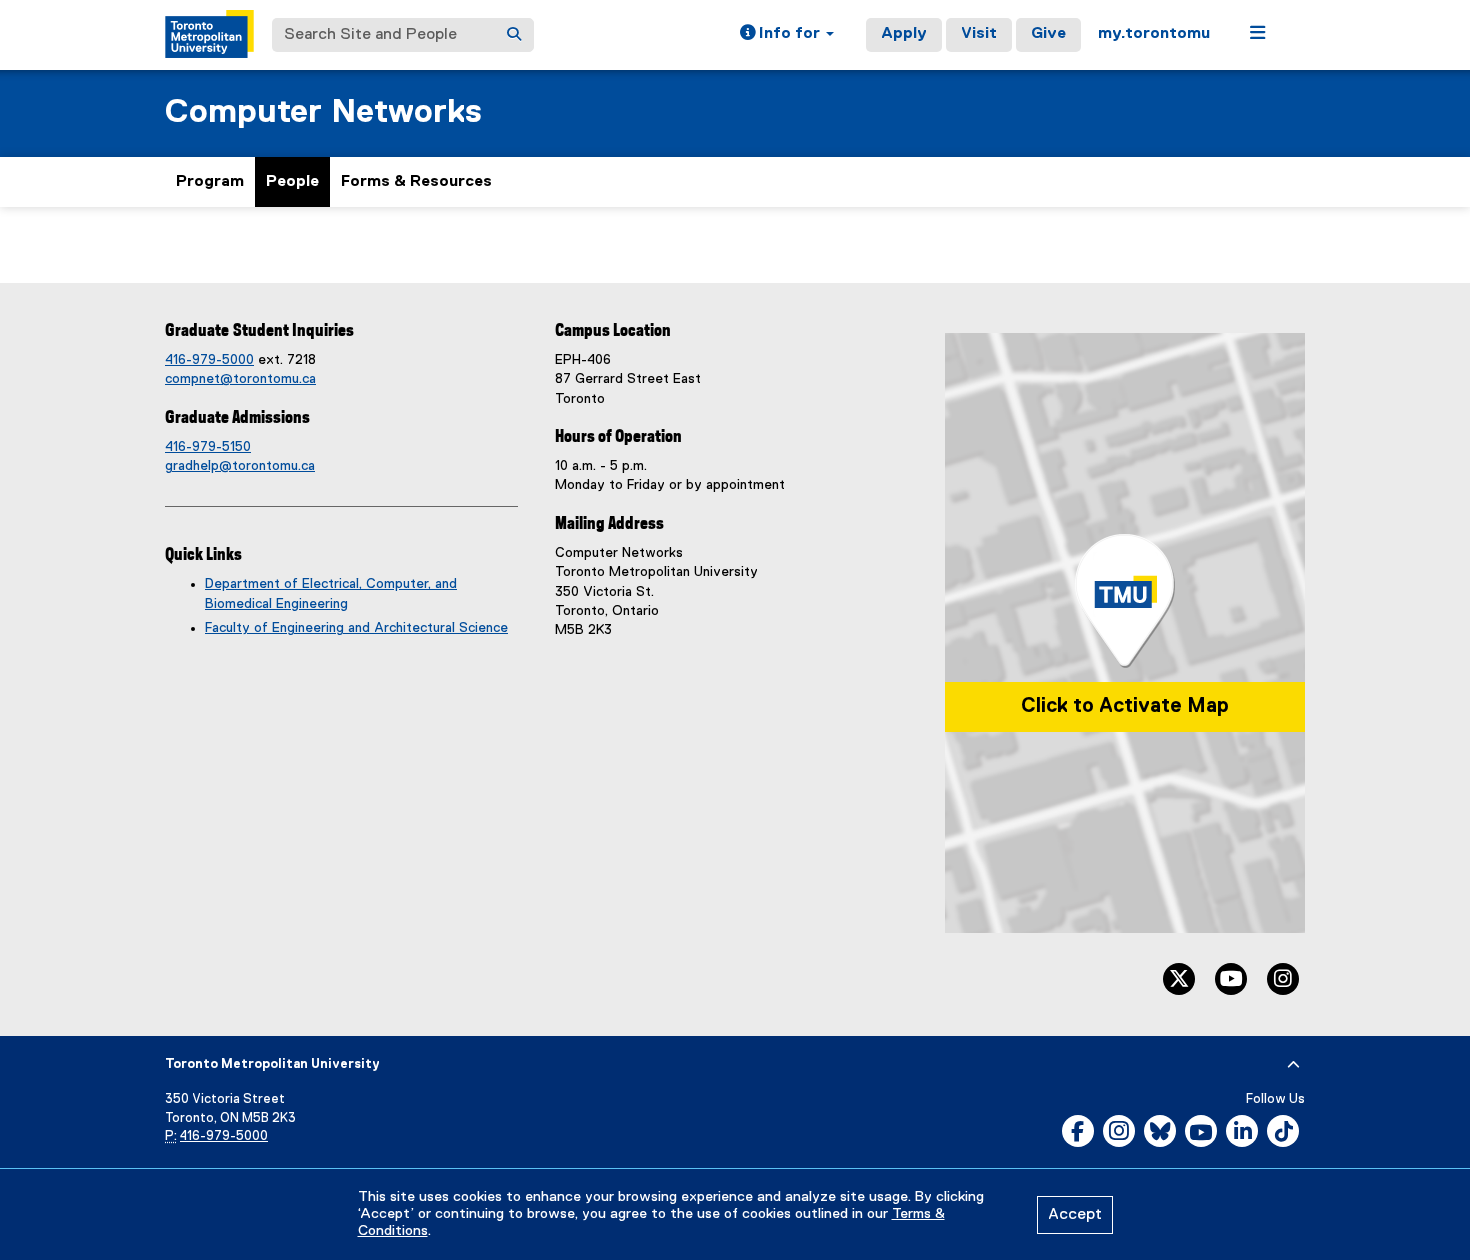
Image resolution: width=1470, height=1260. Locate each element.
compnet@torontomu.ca (240, 379)
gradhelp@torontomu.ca (240, 466)
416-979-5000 (209, 360)
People (292, 182)
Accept (1075, 1215)
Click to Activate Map (1125, 706)
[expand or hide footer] (1293, 1065)
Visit (979, 34)
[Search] (514, 35)
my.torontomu (1154, 34)
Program (210, 182)
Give (1048, 34)
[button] (787, 35)
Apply (904, 34)
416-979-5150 (208, 447)
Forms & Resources (416, 182)
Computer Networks (323, 112)
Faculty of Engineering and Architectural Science (356, 628)
